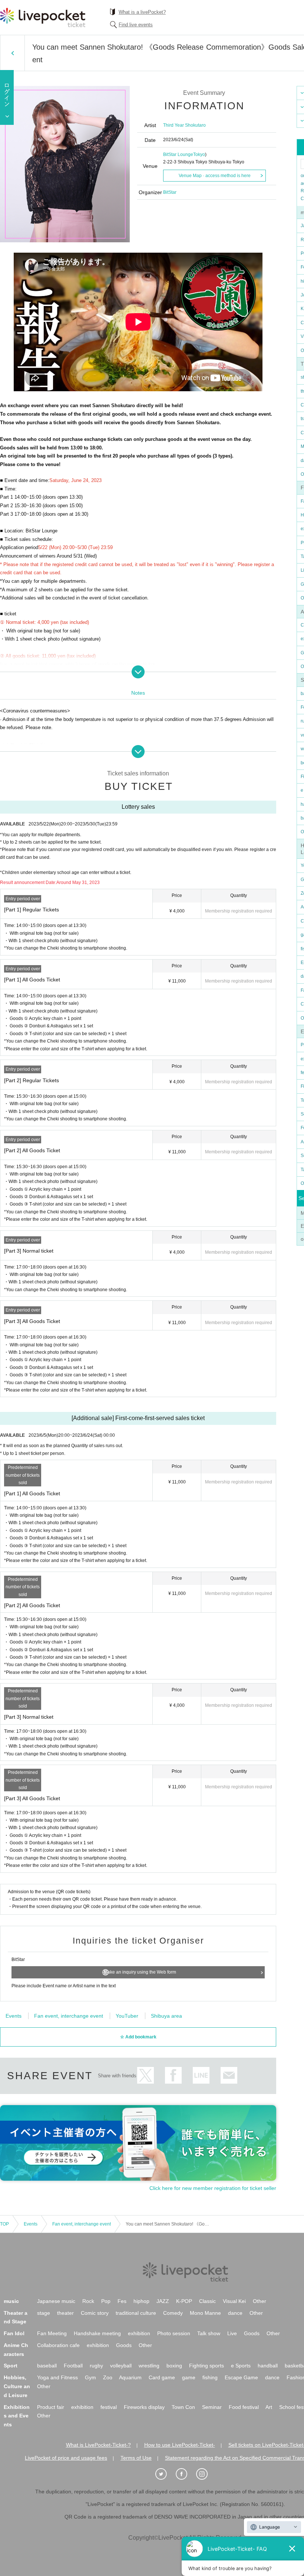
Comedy (173, 2313)
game (189, 2377)
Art (269, 2407)
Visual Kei (234, 2301)
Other (260, 2301)
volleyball (121, 2366)
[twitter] (165, 2474)
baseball (47, 2366)
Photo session (174, 2333)
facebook (173, 2075)
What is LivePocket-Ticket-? (98, 2445)
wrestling (149, 2366)
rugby (96, 2366)
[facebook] (185, 2474)
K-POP (184, 2301)
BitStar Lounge (178, 154)
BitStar (170, 192)
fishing (210, 2377)
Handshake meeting (97, 2333)
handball (268, 2366)
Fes (122, 2301)
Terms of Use (136, 2458)
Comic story (95, 2313)
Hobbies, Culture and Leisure (17, 2386)
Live (232, 2333)
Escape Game (241, 2377)
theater (65, 2313)
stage (44, 2313)
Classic (207, 2301)
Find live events (136, 25)
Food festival (244, 2407)
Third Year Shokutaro (184, 125)
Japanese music (56, 2301)
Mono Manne (205, 2313)
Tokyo (199, 154)
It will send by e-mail (229, 2075)
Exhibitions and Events (17, 2416)
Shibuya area (166, 2016)
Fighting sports (206, 2366)
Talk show (209, 2333)
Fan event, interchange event (69, 2016)
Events (14, 2016)
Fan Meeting (52, 2333)
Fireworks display (144, 2407)
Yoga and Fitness (57, 2377)
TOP (4, 2224)
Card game (162, 2377)
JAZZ (163, 2301)
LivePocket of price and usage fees (66, 2458)
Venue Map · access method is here (215, 176)
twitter (146, 2075)
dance (235, 2313)
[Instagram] (206, 2474)
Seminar (212, 2407)
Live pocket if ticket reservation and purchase (43, 17)
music (11, 2301)
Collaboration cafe (58, 2345)
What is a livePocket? (142, 12)
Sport (11, 2366)
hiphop (141, 2301)
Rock (88, 2301)
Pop (106, 2301)
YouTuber (127, 2016)
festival (109, 2407)
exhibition (139, 2333)
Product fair (51, 2407)
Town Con (183, 2407)
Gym (90, 2377)
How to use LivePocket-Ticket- (180, 2445)
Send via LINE (201, 2075)
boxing (174, 2366)
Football (73, 2366)
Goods (252, 2333)
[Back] (12, 53)
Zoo (108, 2377)
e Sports (241, 2366)
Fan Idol (14, 2333)
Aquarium (130, 2377)
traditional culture (136, 2313)
